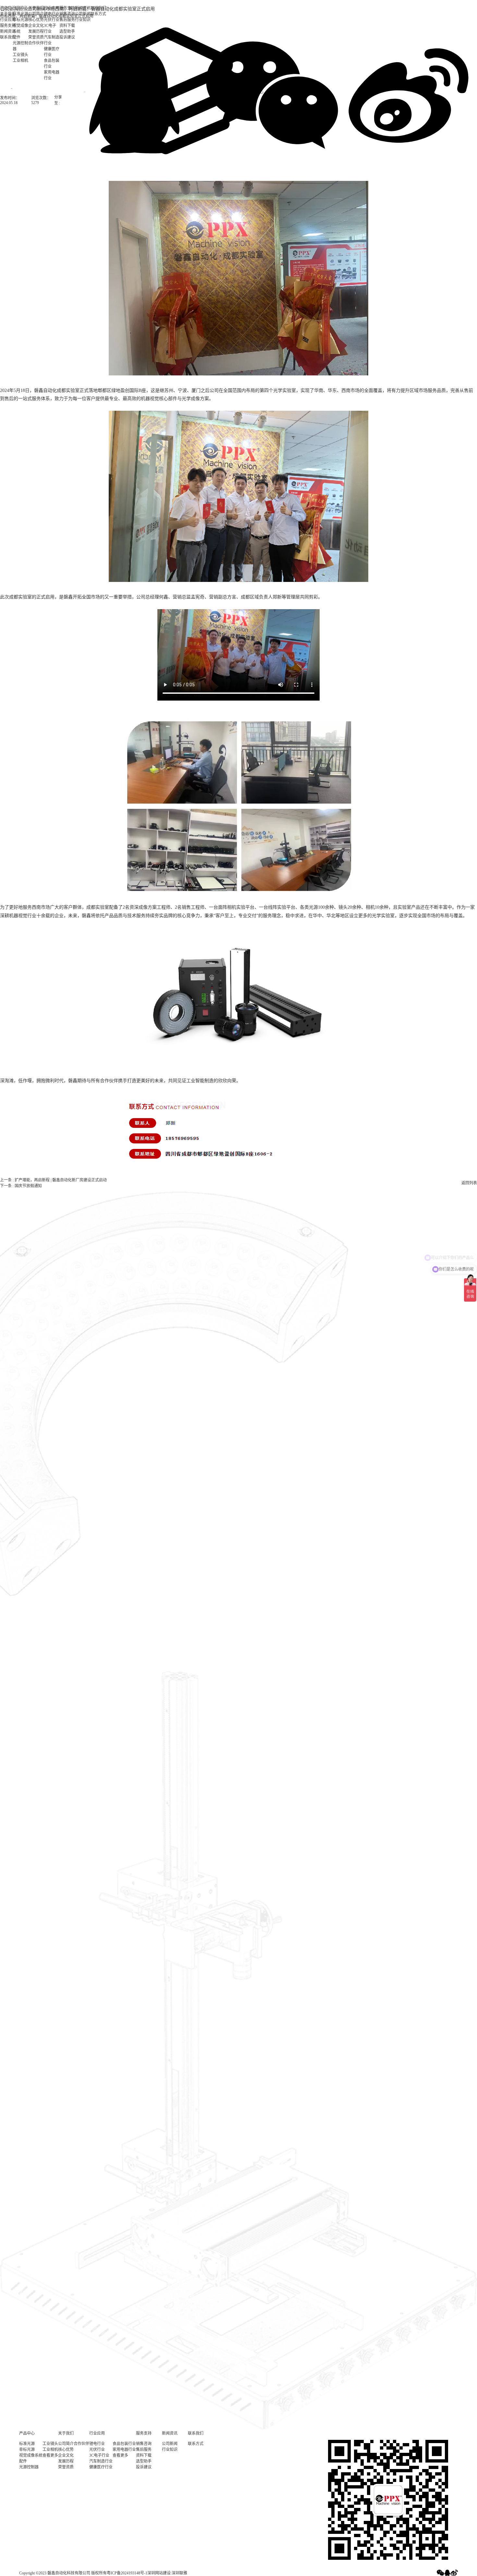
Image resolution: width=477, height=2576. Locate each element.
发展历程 (36, 31)
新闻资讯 (83, 8)
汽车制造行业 (52, 40)
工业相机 (20, 61)
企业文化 (36, 26)
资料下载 (144, 2455)
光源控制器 (20, 46)
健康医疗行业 (52, 52)
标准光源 (20, 14)
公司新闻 (83, 14)
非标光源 (20, 20)
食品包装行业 (52, 64)
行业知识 (170, 2450)
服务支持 (67, 8)
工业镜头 (20, 55)
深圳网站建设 (159, 2573)
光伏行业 (52, 20)
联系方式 (196, 2444)
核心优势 (36, 20)
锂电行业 (52, 14)
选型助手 (144, 2461)
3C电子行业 (50, 29)
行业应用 (52, 8)
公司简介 (36, 14)
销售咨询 (67, 14)
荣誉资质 (36, 37)
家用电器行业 (52, 75)
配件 (17, 37)
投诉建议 (144, 2467)
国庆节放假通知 (28, 1186)
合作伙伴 (36, 43)
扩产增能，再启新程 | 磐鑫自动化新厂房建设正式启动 (61, 1180)
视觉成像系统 (20, 29)
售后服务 (144, 2450)
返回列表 (469, 1183)
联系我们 (98, 8)
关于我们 (8, 14)
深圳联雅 (179, 2573)
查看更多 (50, 2455)
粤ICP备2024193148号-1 (127, 2573)
